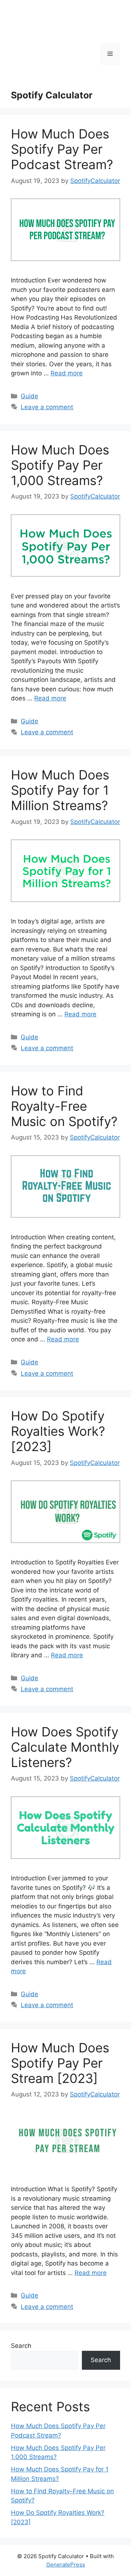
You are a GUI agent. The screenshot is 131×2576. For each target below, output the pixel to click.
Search (21, 2346)
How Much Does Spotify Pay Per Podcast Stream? (62, 149)
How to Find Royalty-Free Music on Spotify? (64, 1106)
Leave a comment (47, 407)
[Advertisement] (52, 50)
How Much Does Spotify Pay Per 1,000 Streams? (60, 465)
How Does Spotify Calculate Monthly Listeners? (65, 1747)
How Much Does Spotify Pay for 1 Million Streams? (60, 790)
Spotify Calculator (52, 95)
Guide (29, 396)
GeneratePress (66, 2565)
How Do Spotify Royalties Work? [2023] (58, 1431)
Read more (67, 373)
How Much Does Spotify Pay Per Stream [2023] (60, 2063)
